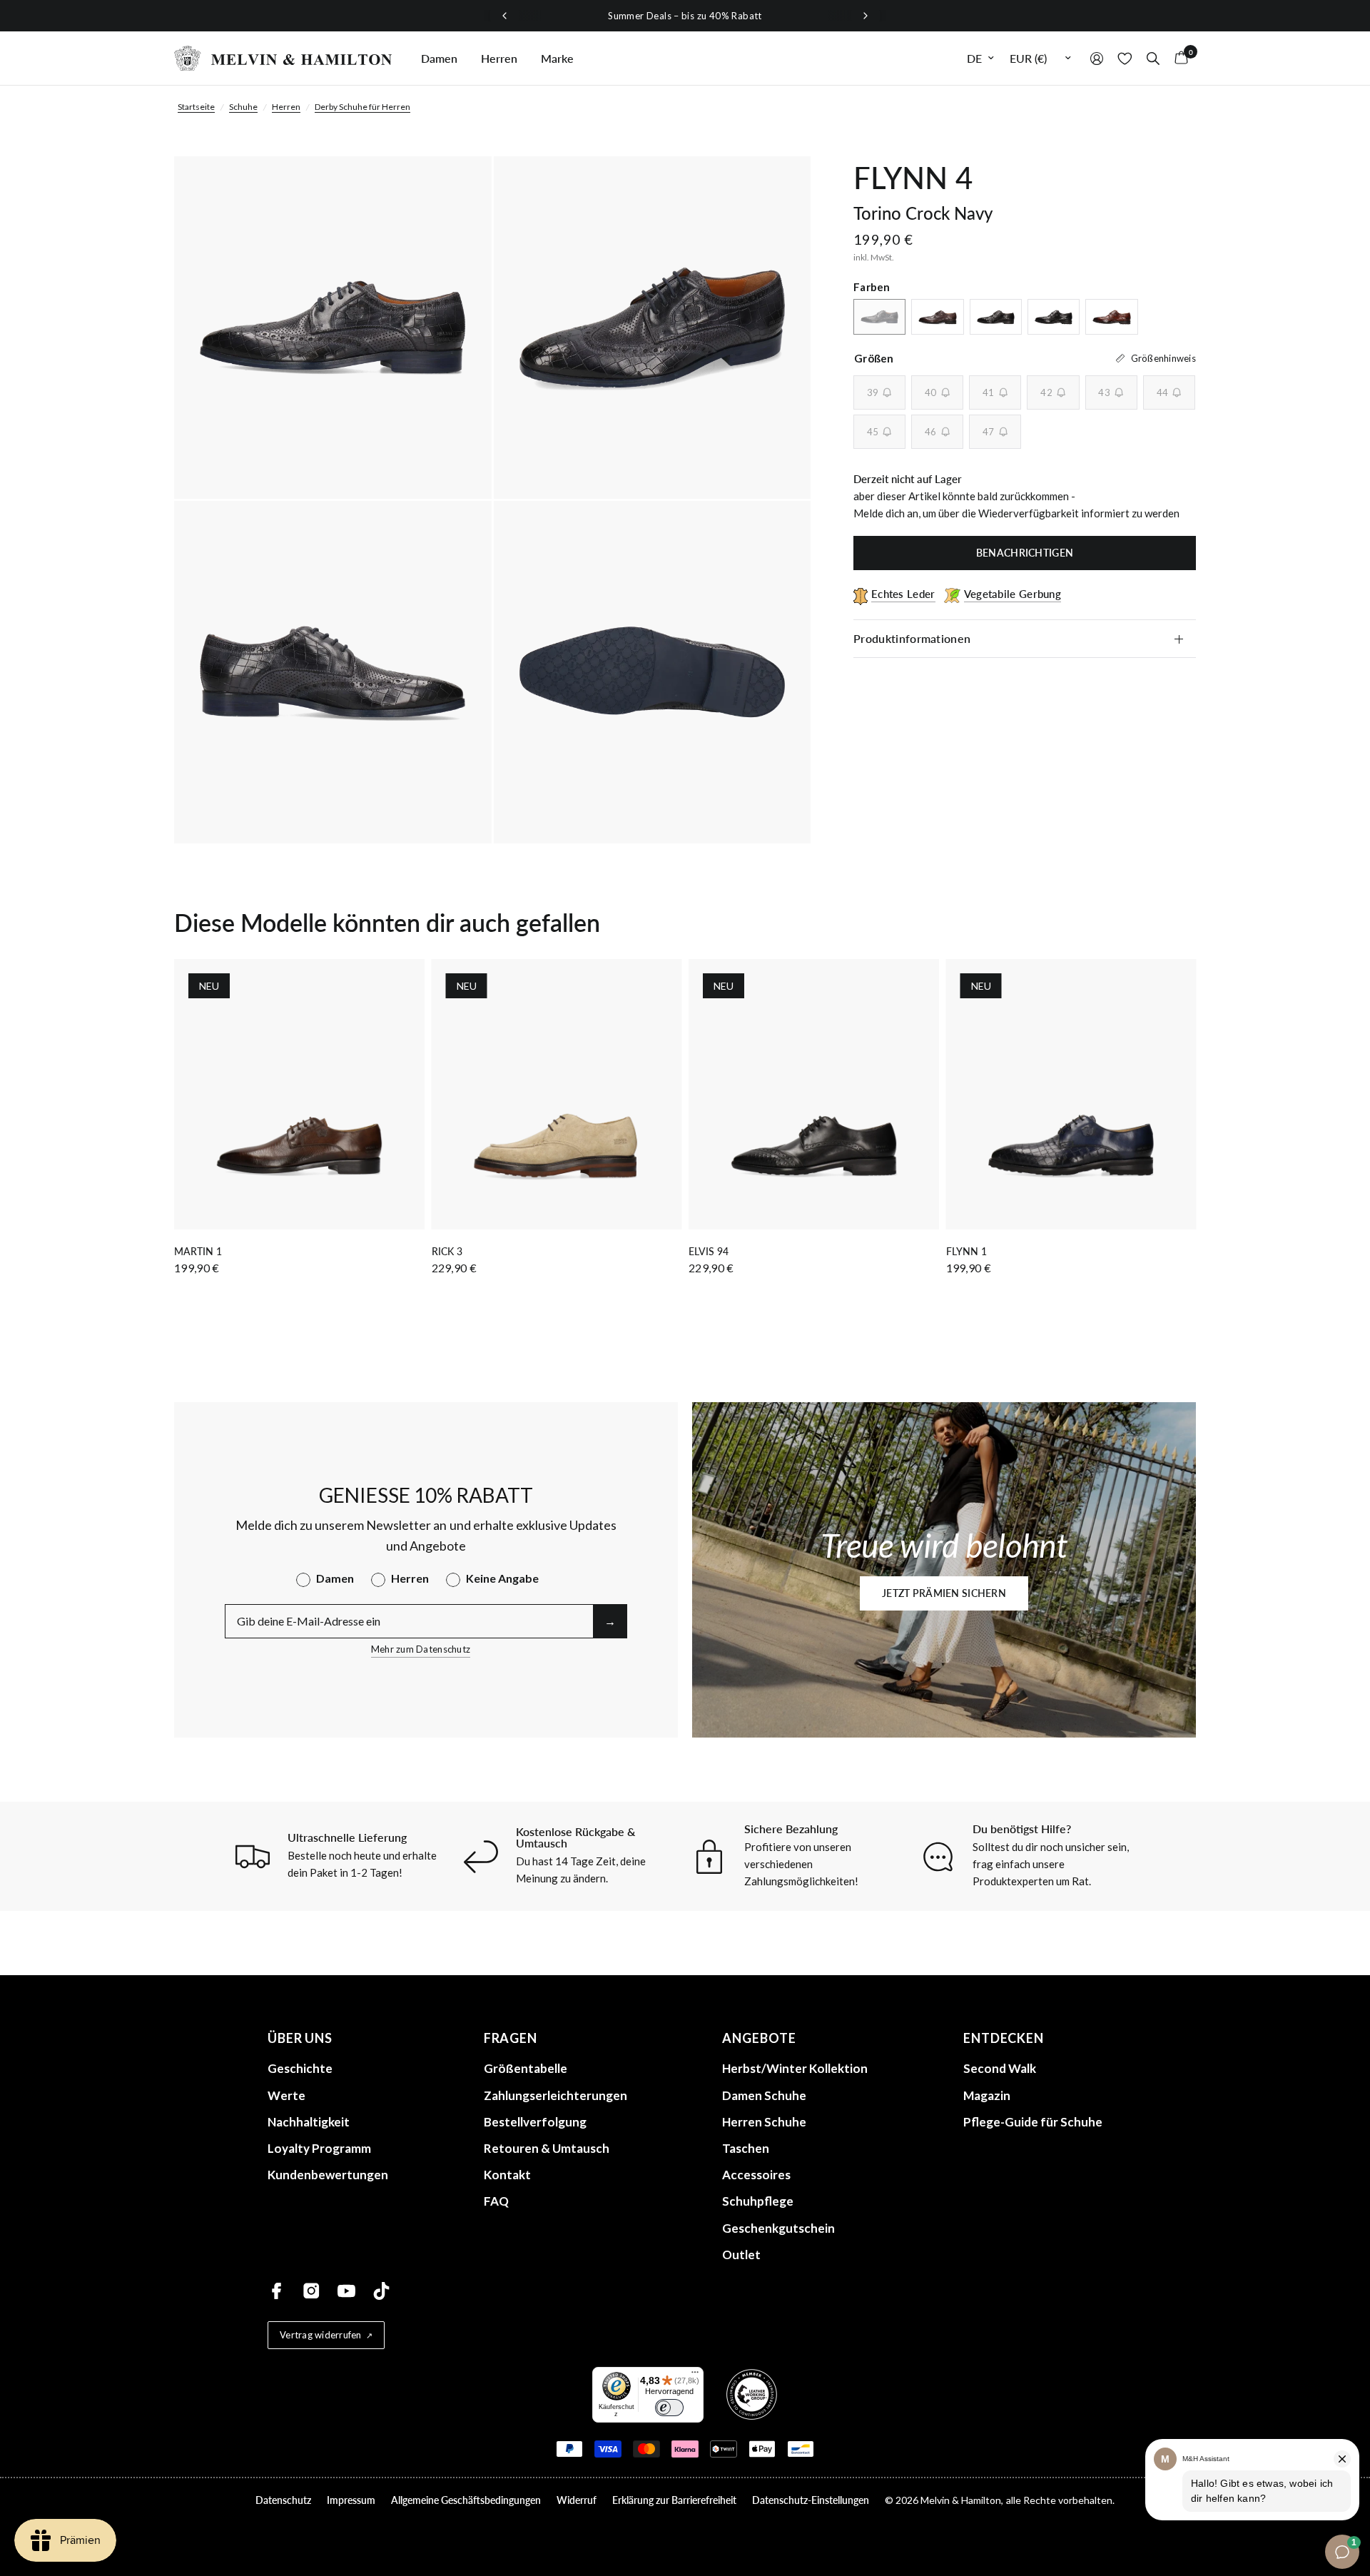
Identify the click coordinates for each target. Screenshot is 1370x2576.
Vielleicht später (828, 1474)
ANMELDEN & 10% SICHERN (828, 1439)
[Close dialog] (952, 1161)
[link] (828, 1347)
